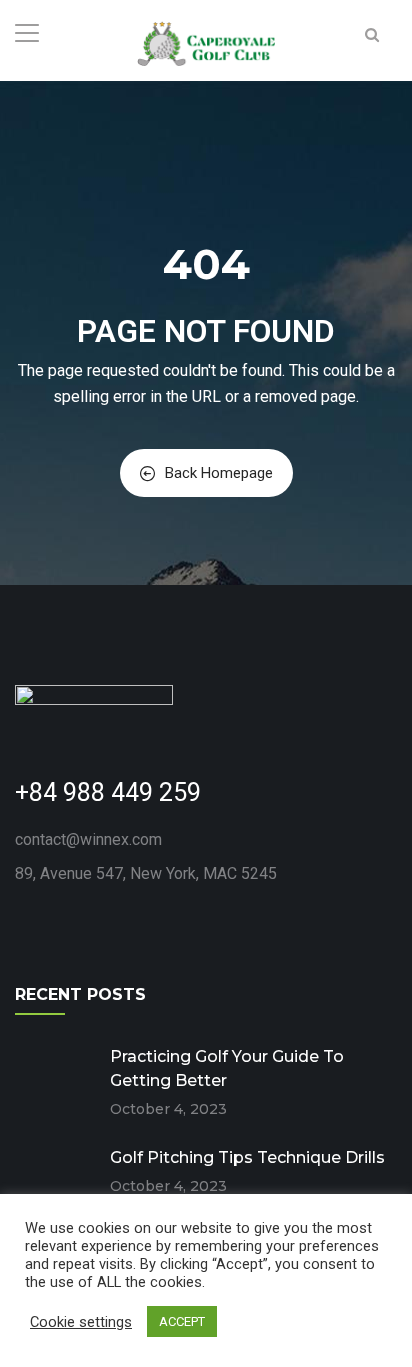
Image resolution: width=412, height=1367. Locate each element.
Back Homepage (219, 473)
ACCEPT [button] (182, 1321)
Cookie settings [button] (81, 1322)
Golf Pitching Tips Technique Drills (247, 1157)
